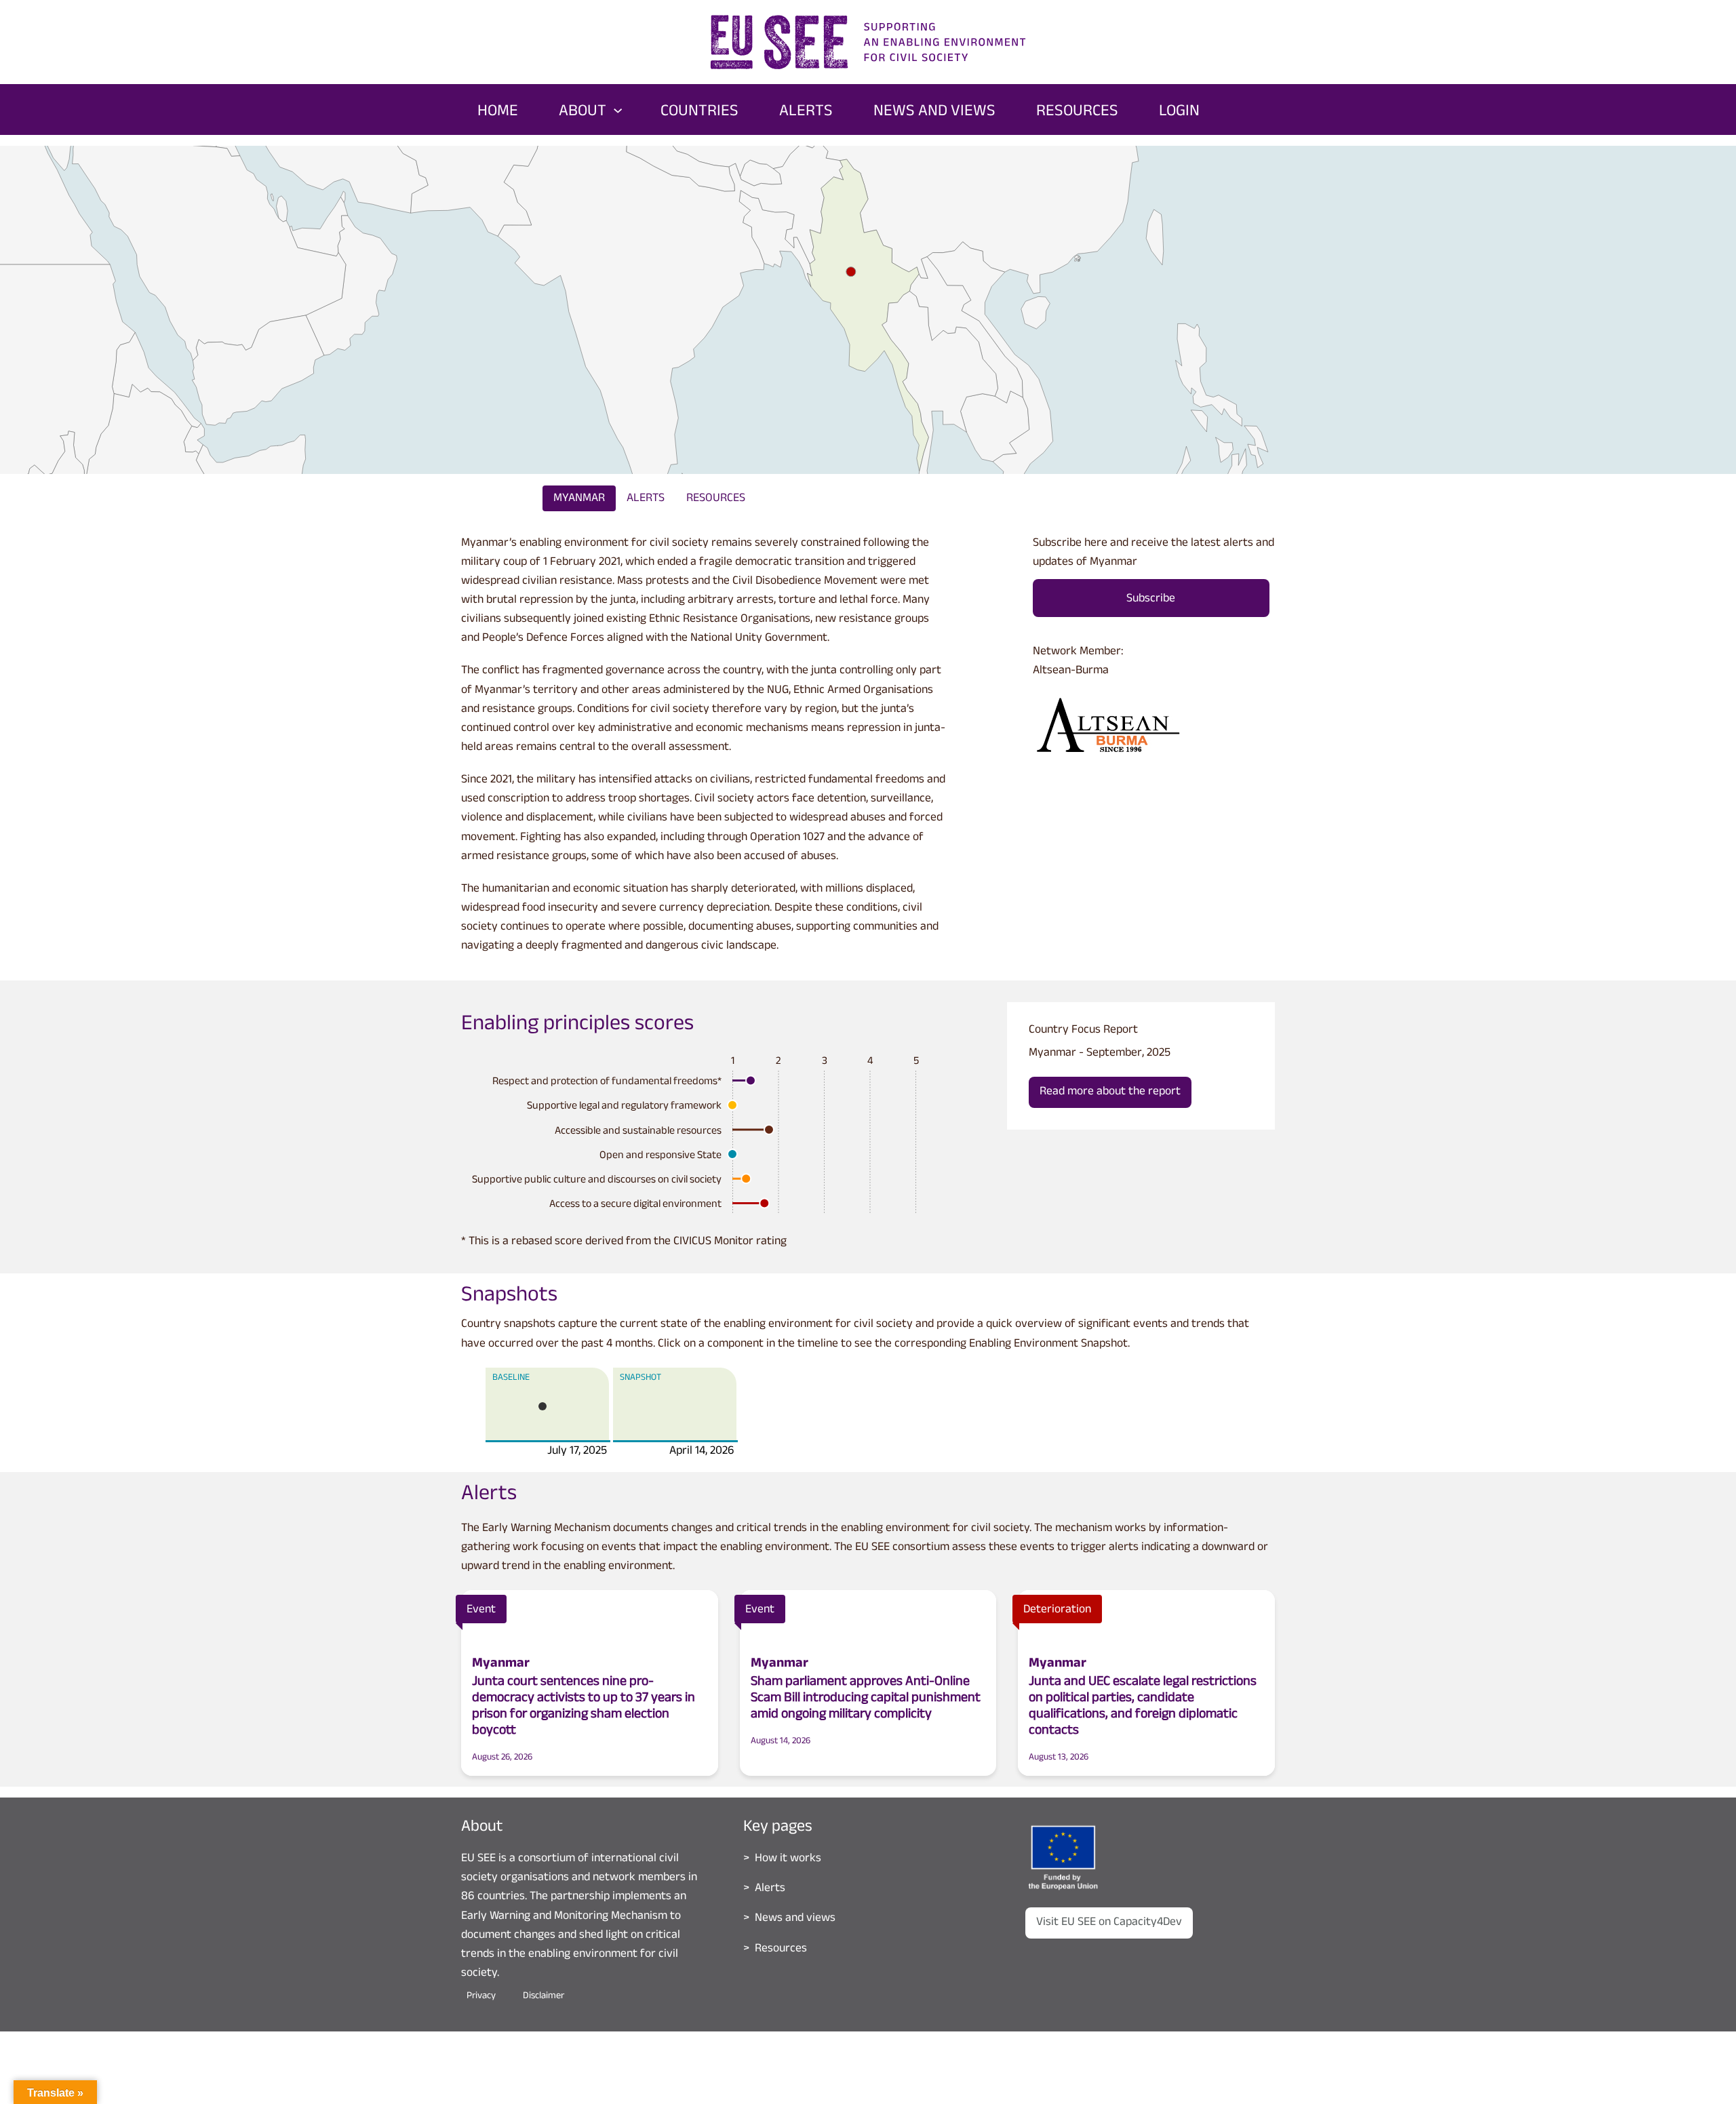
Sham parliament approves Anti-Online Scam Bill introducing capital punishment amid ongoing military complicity (866, 1699)
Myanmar (579, 499)
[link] (1077, 258)
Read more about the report (1110, 1092)
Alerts (646, 499)
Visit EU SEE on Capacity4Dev (1109, 1923)
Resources (716, 499)
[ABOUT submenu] (618, 109)
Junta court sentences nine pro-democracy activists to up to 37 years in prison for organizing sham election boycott (584, 1707)
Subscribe (1151, 599)
